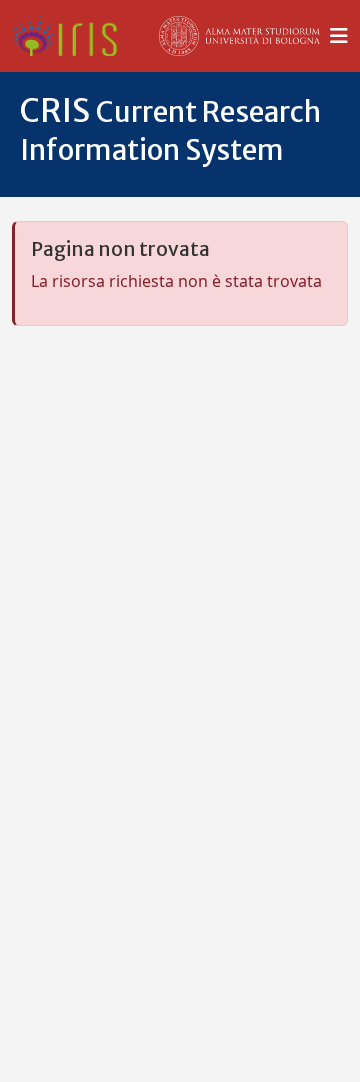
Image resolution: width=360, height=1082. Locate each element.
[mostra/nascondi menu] (339, 36)
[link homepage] (72, 36)
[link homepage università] (240, 36)
